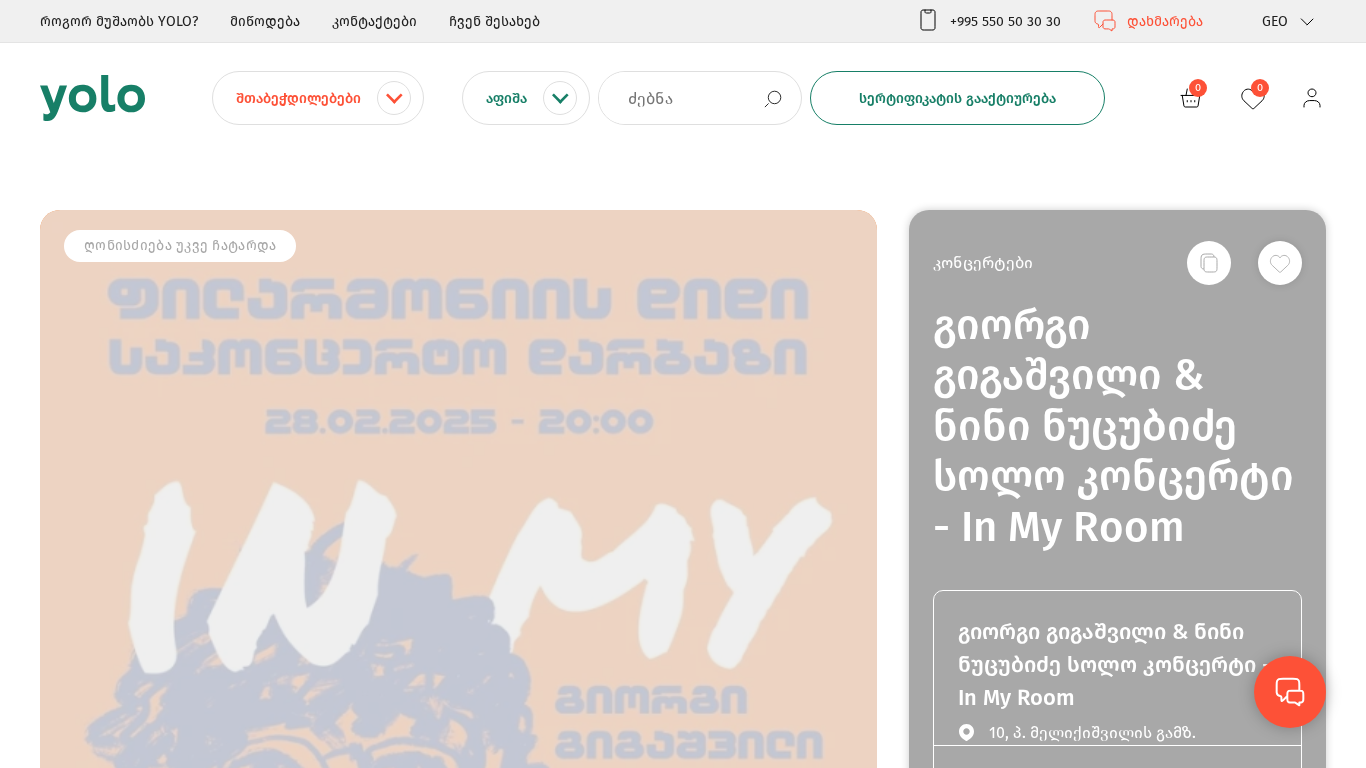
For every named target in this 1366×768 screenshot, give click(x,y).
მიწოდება (265, 21)
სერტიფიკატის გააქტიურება (957, 98)
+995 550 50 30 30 (1005, 21)
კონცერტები (983, 262)
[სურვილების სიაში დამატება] (1280, 263)
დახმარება (1165, 21)
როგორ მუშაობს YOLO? (119, 21)
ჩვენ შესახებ (494, 21)
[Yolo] (92, 98)
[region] (683, 384)
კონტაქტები (374, 21)
